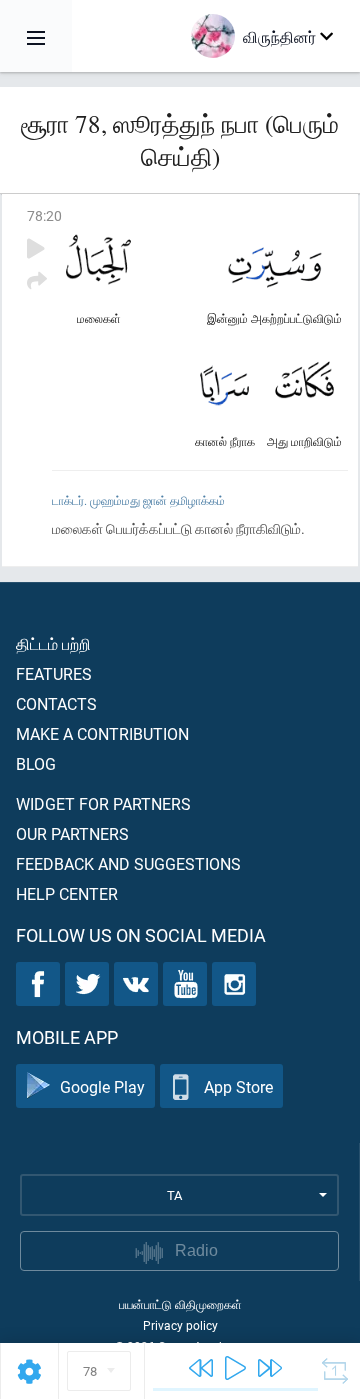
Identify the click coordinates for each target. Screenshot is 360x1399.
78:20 (44, 215)
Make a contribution (102, 733)
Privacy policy (180, 1325)
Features (54, 673)
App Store (238, 1086)
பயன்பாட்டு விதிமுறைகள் (180, 1304)
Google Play (102, 1086)
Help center (67, 893)
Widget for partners (103, 803)
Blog (36, 763)
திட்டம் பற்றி (53, 643)
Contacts (56, 703)
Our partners (72, 833)
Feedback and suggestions (128, 863)
